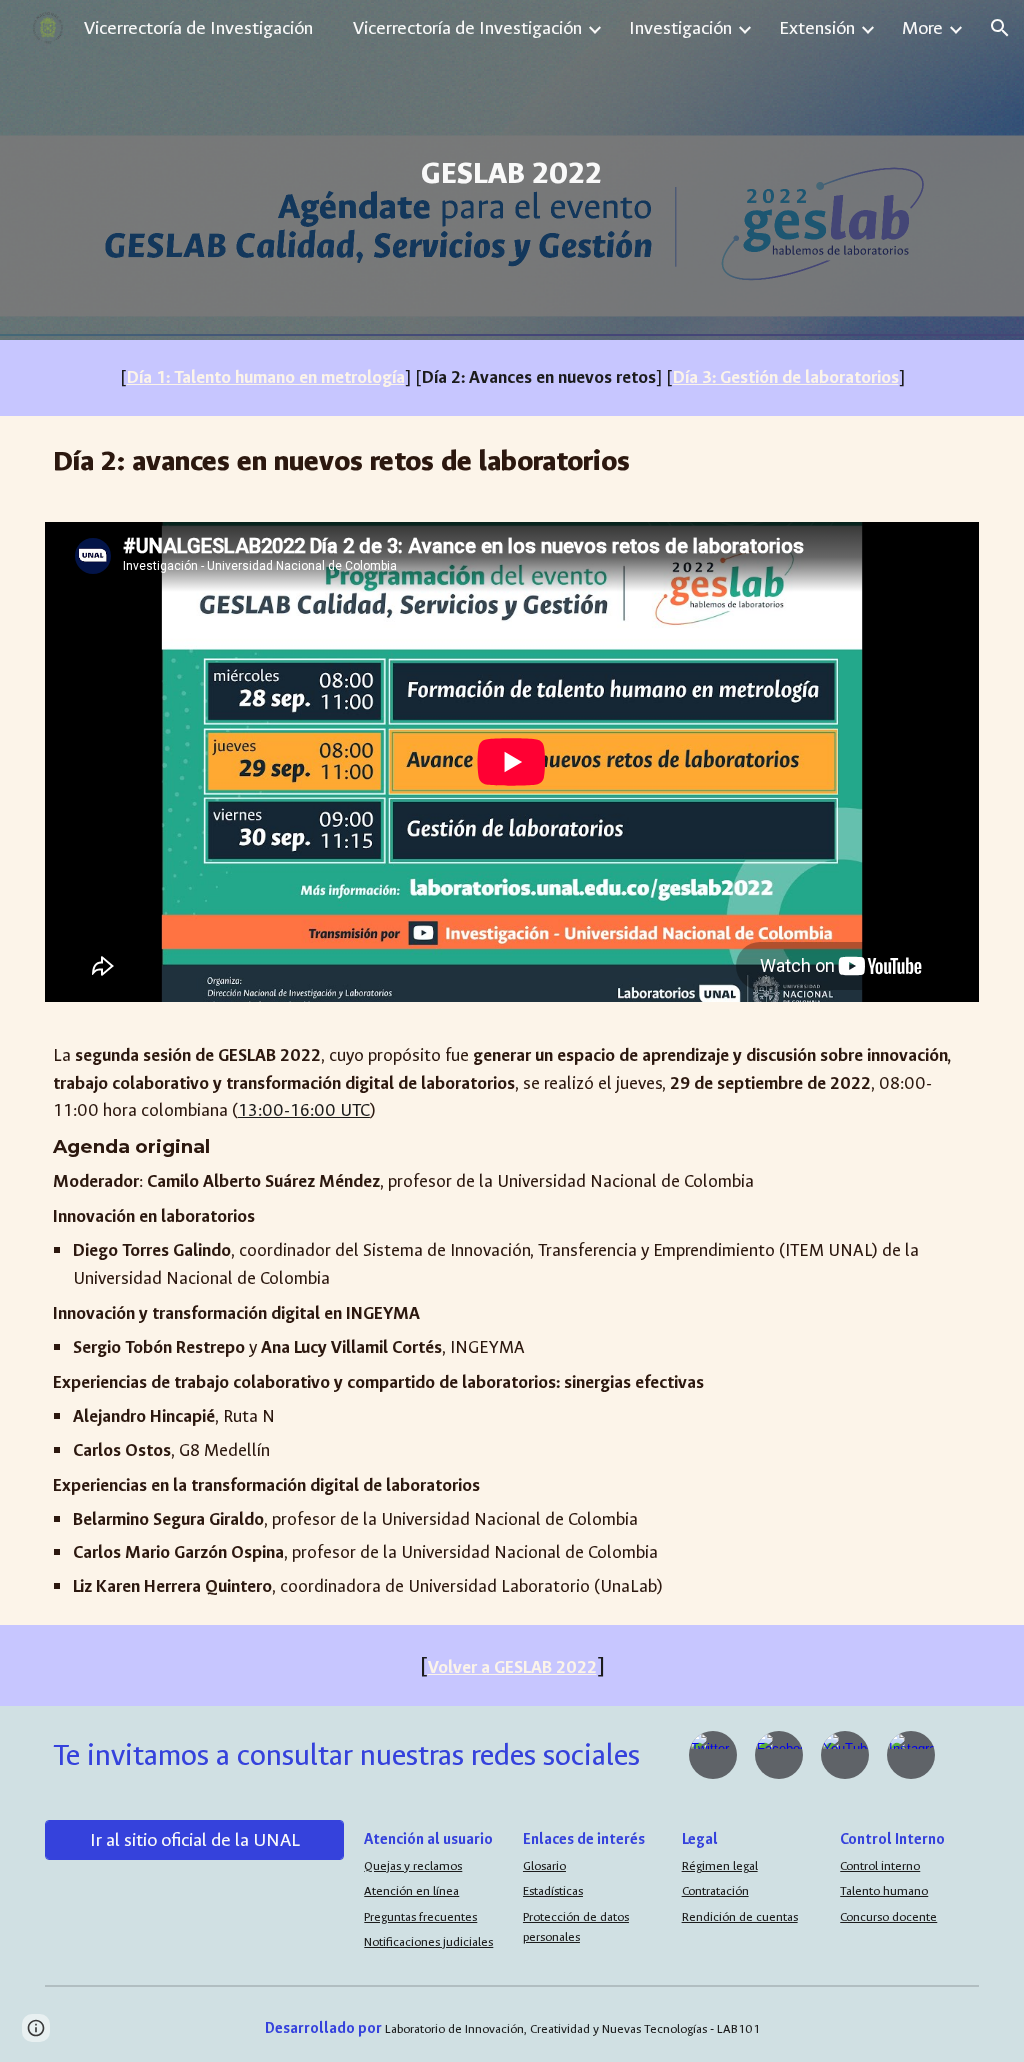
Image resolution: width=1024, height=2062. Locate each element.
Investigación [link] (680, 28)
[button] (1000, 28)
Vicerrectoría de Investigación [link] (467, 28)
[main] (512, 170)
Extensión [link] (817, 28)
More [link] (922, 28)
